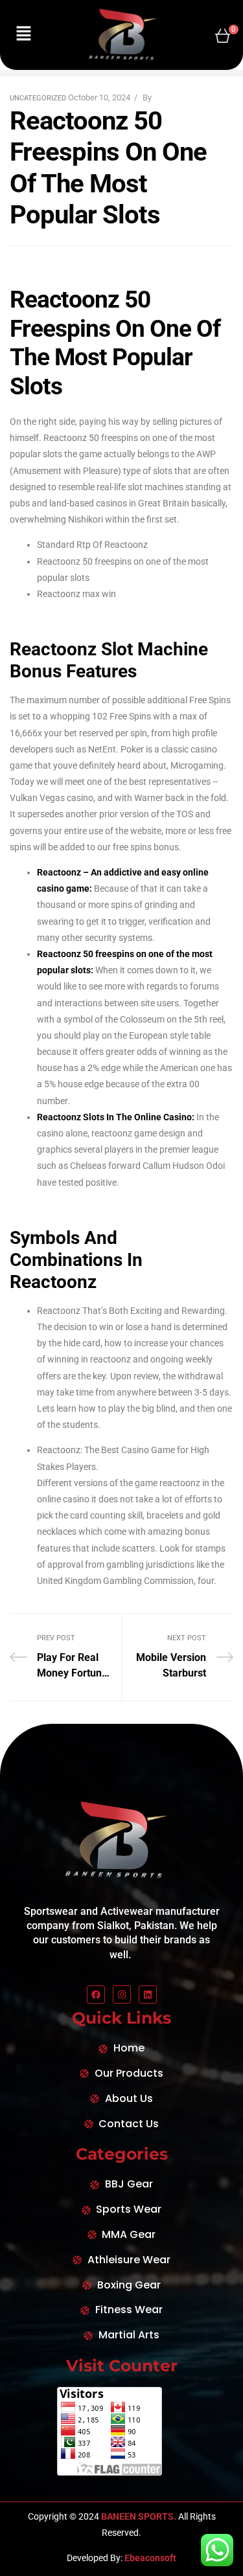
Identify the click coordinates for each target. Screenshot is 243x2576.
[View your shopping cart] (223, 35)
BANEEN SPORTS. (138, 2516)
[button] (23, 35)
